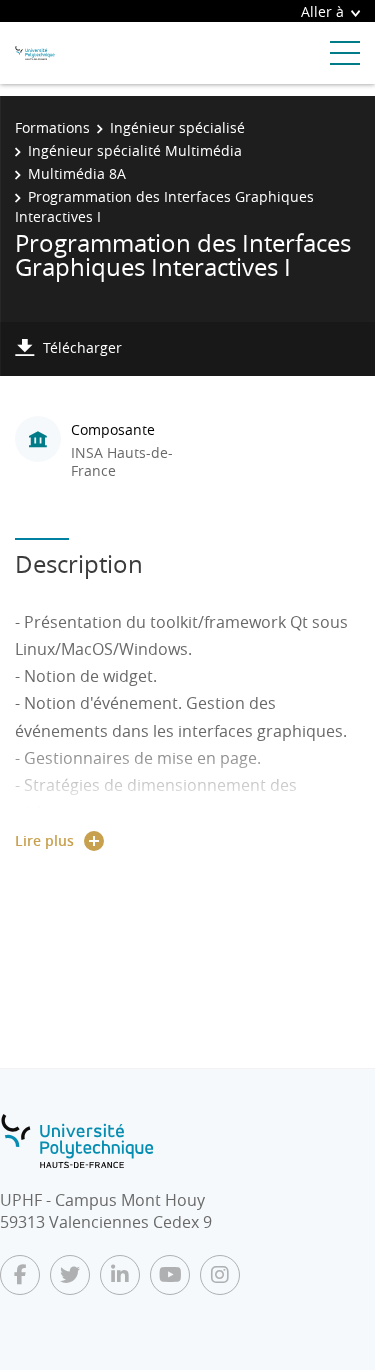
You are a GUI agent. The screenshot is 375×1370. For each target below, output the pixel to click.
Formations (52, 127)
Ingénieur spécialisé (177, 127)
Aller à (322, 11)
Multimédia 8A (77, 173)
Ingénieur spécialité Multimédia (135, 150)
